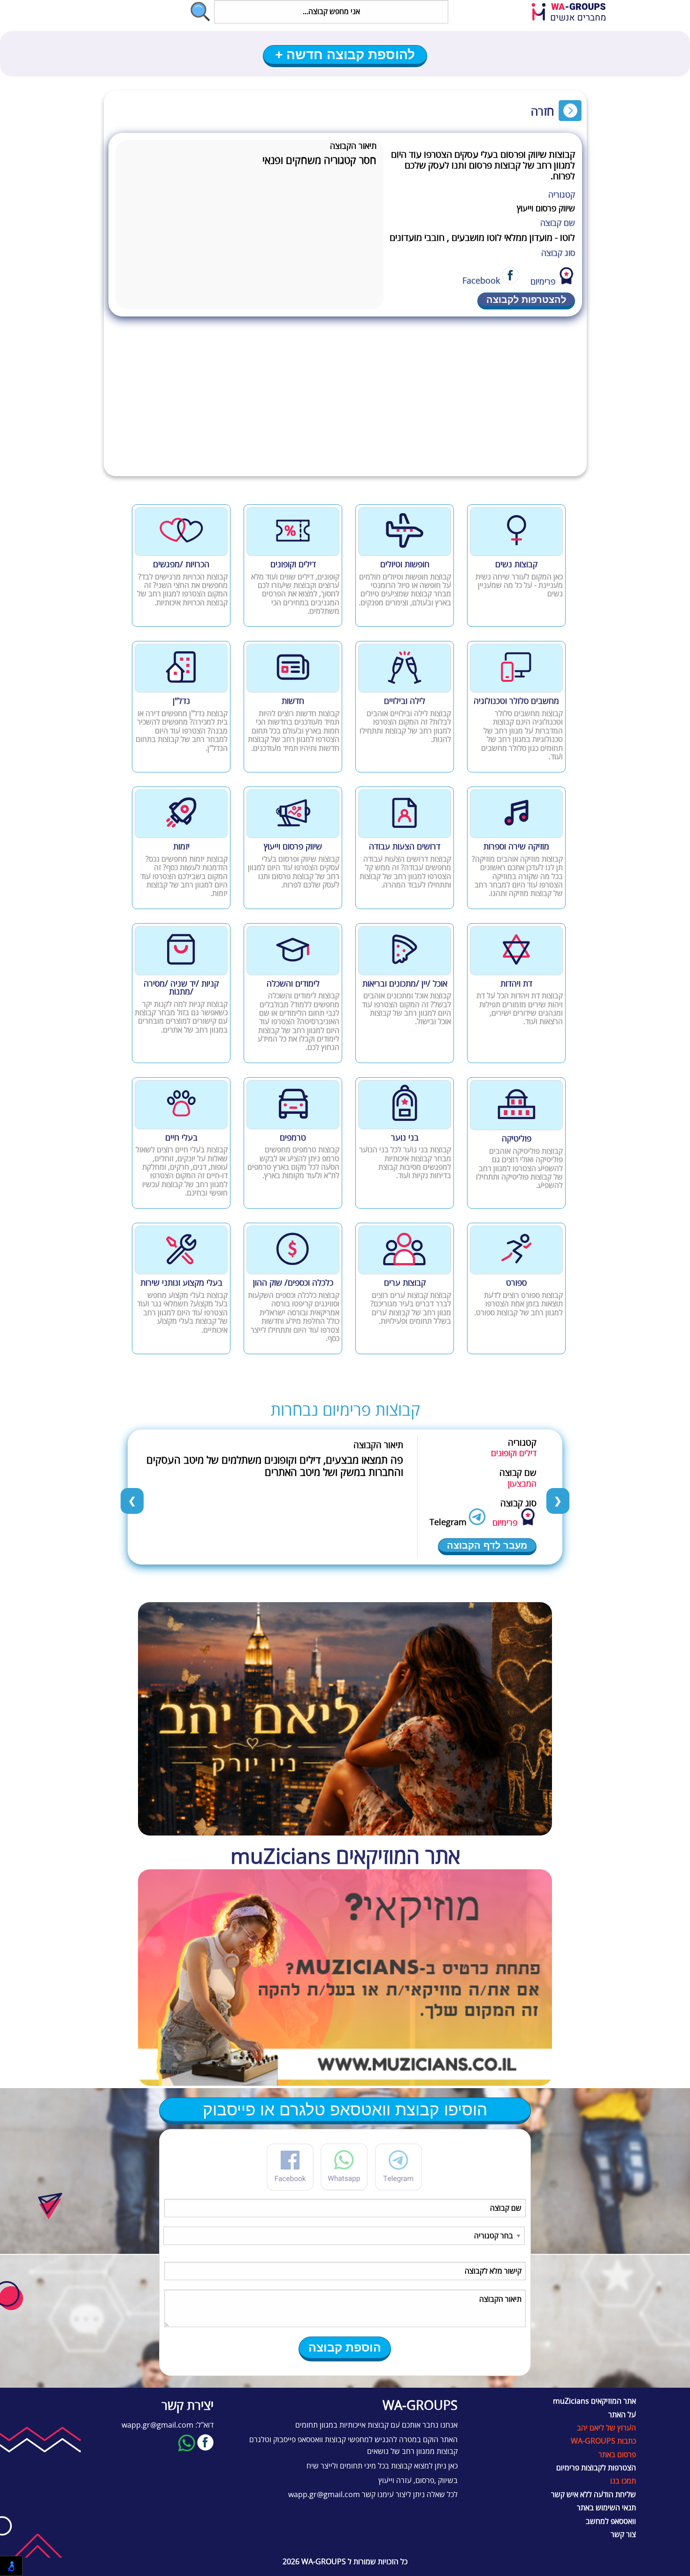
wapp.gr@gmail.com (324, 2495)
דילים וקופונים (514, 1453)
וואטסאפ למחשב (611, 2522)
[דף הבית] (575, 13)
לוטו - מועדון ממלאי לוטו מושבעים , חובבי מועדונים (482, 238)
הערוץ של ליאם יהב (606, 2428)
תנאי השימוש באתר (606, 2508)
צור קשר (623, 2535)
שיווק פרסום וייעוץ (546, 208)
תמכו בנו (623, 2481)
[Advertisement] (345, 406)
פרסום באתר (617, 2455)
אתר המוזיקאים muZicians (594, 2401)
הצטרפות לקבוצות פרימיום (596, 2468)
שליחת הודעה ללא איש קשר (594, 2495)
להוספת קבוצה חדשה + (345, 55)
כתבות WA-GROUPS (603, 2441)
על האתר (622, 2415)
